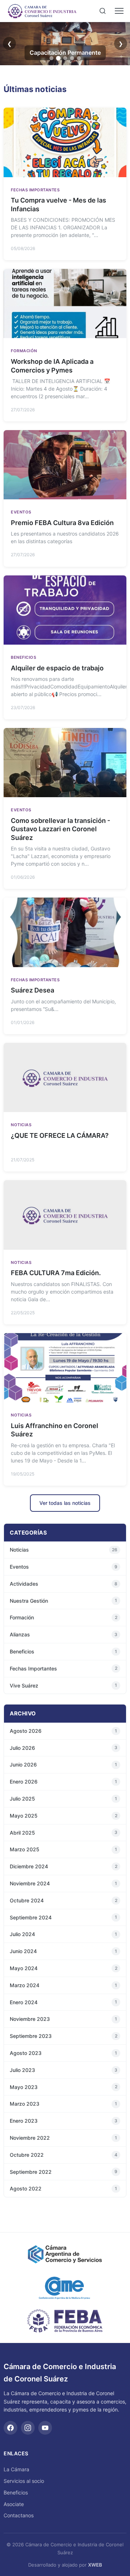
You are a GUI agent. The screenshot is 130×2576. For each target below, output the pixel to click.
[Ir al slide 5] (79, 58)
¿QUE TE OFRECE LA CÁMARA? (60, 1135)
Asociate (14, 2504)
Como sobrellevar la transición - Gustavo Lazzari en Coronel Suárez (60, 829)
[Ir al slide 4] (72, 58)
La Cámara (16, 2469)
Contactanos (19, 2515)
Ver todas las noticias (65, 1503)
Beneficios (16, 2492)
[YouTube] (45, 2428)
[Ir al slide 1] (51, 58)
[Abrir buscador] (103, 11)
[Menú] (119, 11)
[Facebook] (10, 2428)
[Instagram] (28, 2428)
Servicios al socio (24, 2481)
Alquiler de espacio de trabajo (57, 668)
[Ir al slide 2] (58, 58)
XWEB (95, 2565)
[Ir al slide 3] (65, 58)
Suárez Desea (32, 990)
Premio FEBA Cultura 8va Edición (62, 523)
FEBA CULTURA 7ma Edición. (56, 1273)
